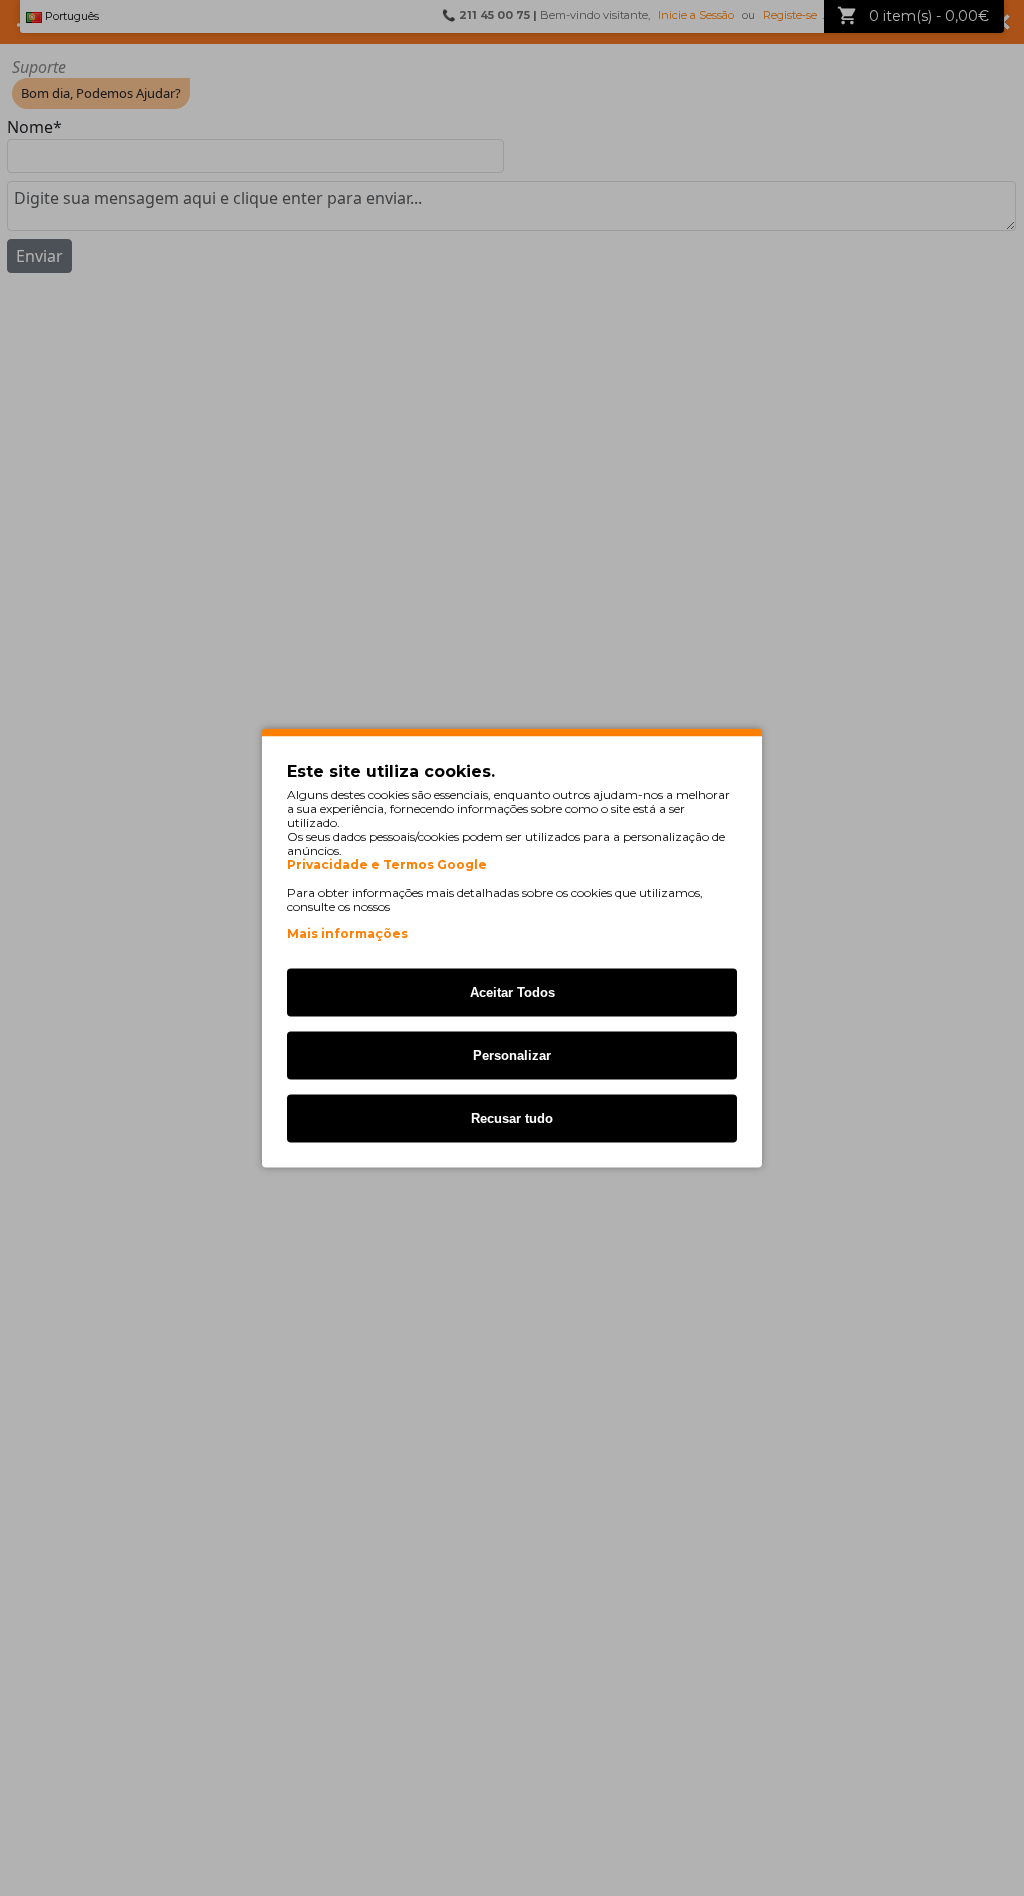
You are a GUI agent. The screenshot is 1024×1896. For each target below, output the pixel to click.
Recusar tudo (512, 1118)
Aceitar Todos (512, 992)
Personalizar (512, 1055)
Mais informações (347, 933)
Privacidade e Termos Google (387, 865)
